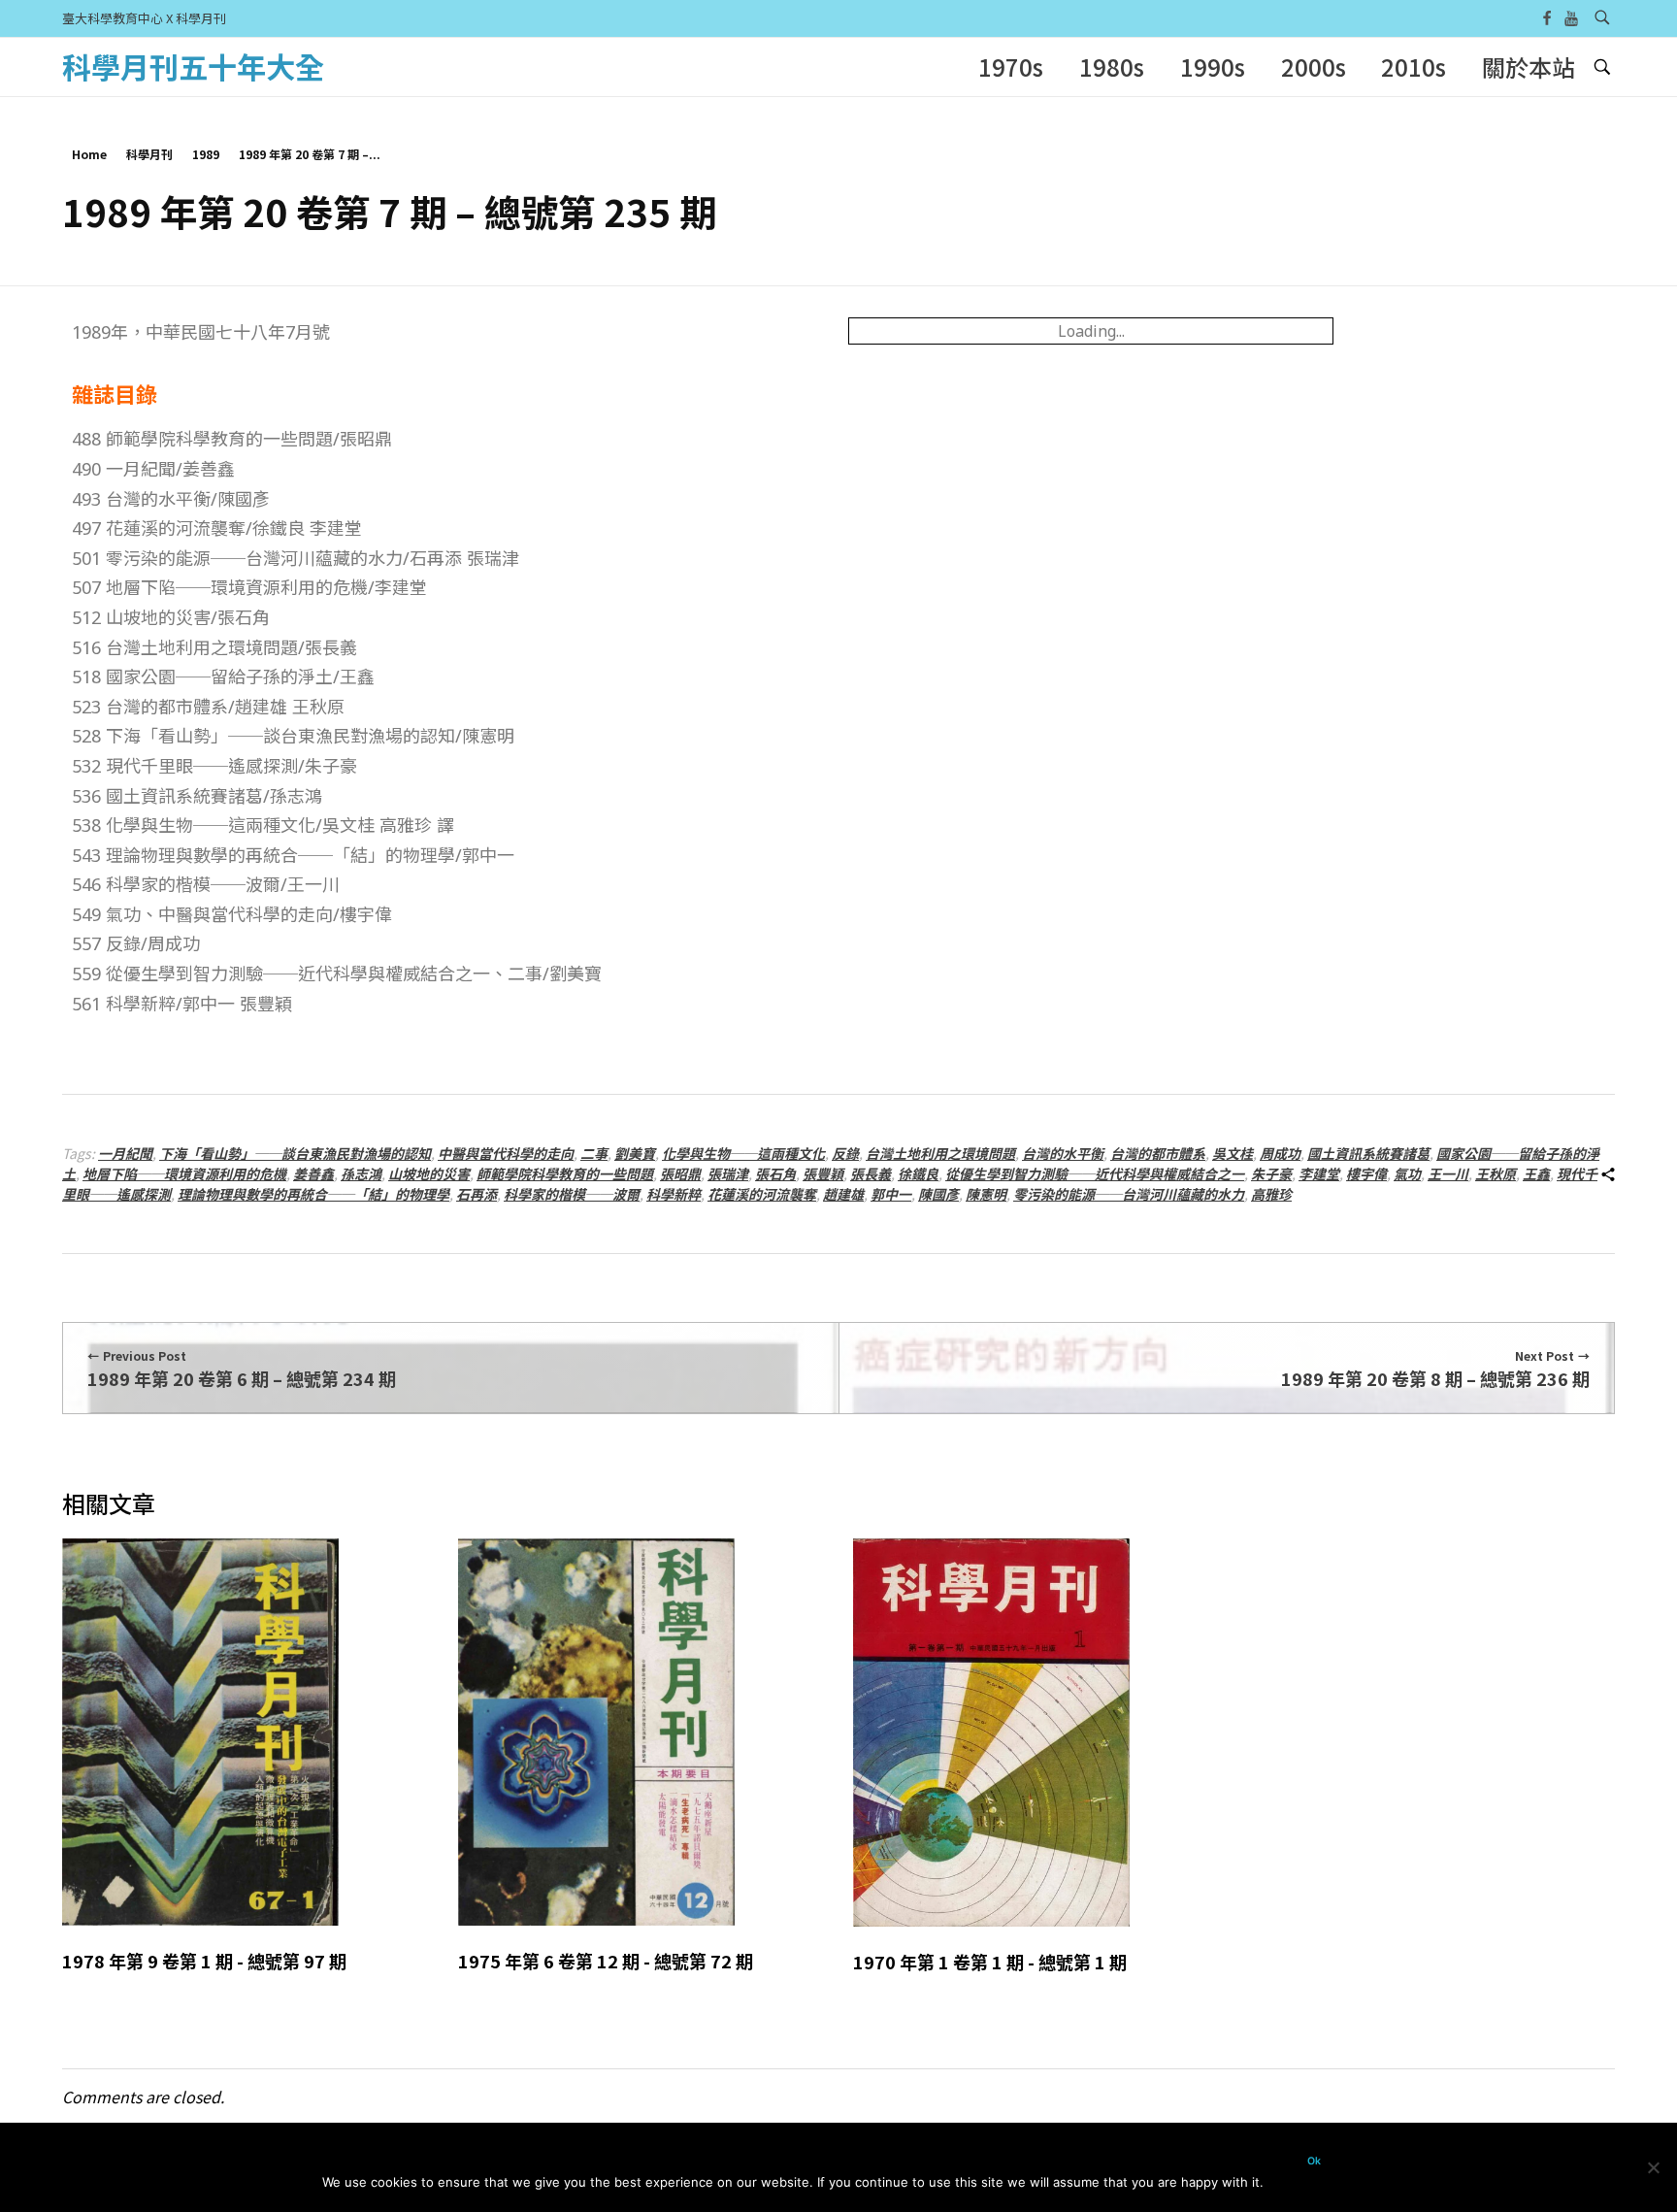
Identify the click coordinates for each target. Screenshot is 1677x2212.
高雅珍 (1271, 1194)
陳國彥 (938, 1194)
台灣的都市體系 (1158, 1153)
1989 (206, 154)
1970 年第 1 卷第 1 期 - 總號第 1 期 (990, 1962)
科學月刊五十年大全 (193, 66)
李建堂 (1319, 1173)
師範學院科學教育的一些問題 (565, 1173)
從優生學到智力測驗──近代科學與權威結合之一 (1095, 1173)
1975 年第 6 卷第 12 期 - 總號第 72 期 (606, 1961)
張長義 (871, 1173)
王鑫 (1536, 1173)
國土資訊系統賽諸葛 (1368, 1153)
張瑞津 (728, 1173)
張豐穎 (823, 1173)
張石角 (775, 1173)
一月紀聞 (125, 1153)
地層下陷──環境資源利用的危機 (184, 1173)
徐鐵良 (918, 1173)
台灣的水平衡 (1063, 1153)
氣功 (1407, 1173)
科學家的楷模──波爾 (572, 1194)
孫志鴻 (361, 1173)
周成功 (1280, 1153)
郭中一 (891, 1194)
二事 (594, 1153)
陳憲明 (986, 1194)
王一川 (1448, 1173)
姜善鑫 (313, 1173)
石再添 (477, 1194)
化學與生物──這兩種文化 (743, 1153)
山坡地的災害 (429, 1173)
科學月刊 (149, 154)
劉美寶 (635, 1153)
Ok (1314, 2161)
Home (89, 154)
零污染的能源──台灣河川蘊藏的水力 (1129, 1194)
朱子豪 (1271, 1173)
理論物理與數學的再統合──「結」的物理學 (313, 1194)
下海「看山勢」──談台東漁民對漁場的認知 (295, 1153)
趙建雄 (843, 1194)
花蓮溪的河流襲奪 (762, 1194)
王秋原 (1496, 1173)
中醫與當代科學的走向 (506, 1153)
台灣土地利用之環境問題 (940, 1153)
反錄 (845, 1153)
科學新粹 (674, 1194)
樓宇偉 (1366, 1173)
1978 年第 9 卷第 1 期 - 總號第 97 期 (204, 1961)
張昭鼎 (680, 1173)
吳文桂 (1233, 1153)
